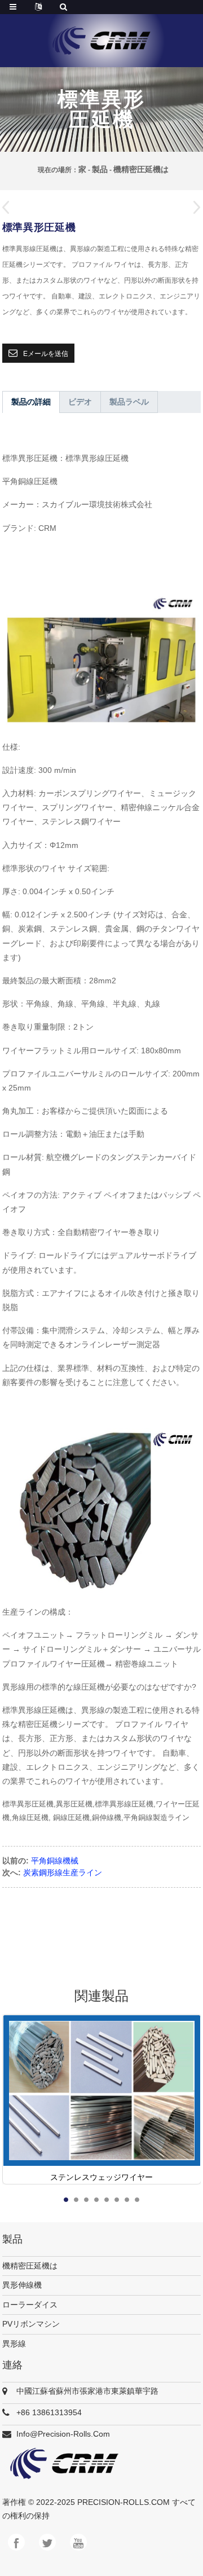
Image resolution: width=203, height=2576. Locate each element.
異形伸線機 (22, 2285)
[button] (193, 209)
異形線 (14, 2344)
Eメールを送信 (46, 354)
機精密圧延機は (141, 169)
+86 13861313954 (49, 2412)
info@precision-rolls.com (63, 2434)
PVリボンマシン (31, 2324)
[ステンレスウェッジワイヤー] (102, 2099)
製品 (100, 169)
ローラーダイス (30, 2305)
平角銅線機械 (55, 1861)
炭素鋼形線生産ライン (63, 1872)
